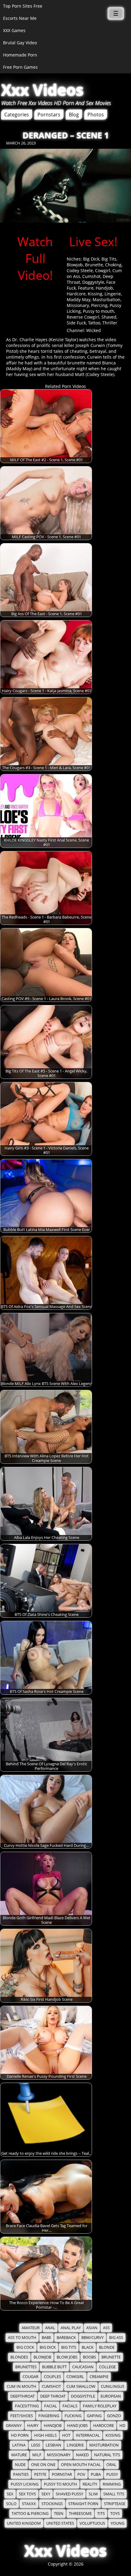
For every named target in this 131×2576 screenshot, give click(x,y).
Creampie (99, 2377)
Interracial (88, 2435)
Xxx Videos (42, 90)
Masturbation (106, 300)
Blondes (19, 2357)
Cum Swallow (81, 2386)
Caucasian (83, 2367)
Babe (46, 2338)
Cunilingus (113, 2386)
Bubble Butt (54, 2367)
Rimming (112, 2484)
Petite (40, 2474)
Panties (21, 2474)
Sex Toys (27, 2494)
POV (81, 2474)
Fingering (49, 2416)
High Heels (45, 2435)
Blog (74, 115)
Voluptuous (92, 2523)
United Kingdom (24, 2523)
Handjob (104, 288)
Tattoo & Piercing (30, 2514)
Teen (59, 2514)
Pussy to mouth (99, 311)
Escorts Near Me (20, 18)
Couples (52, 2377)
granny (14, 2426)
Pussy (112, 2474)
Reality (90, 2484)
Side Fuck (76, 323)
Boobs (89, 2357)
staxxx (29, 2504)
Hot (66, 2435)
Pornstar (62, 2474)
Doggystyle (93, 282)
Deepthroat (23, 2396)
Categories (17, 115)
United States (60, 2523)
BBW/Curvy (92, 2338)
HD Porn (20, 2435)
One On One (43, 2465)
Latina (19, 2445)
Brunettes (26, 2367)
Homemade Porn (20, 55)
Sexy (46, 2494)
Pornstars (49, 115)
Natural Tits (107, 2455)
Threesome (80, 2514)
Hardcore (76, 294)
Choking (113, 265)
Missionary (78, 305)
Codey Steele (80, 270)
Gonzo (114, 2416)
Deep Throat (53, 2396)
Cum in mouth (21, 2386)
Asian (92, 2328)
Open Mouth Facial (81, 2465)
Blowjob (75, 265)
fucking (73, 2416)
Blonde (107, 2347)
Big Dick (91, 259)
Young (117, 2523)
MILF (37, 2455)
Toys (115, 2514)
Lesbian (53, 2445)
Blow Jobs (67, 2357)
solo (11, 2504)
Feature (86, 288)
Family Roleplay (100, 2406)
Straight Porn (83, 2504)
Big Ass (116, 2338)
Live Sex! (93, 241)
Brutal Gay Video (20, 43)
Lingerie (113, 294)
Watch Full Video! (35, 258)
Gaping (94, 2416)
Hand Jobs (77, 2426)
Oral (111, 2465)
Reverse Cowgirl (83, 317)
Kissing (95, 294)
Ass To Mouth (22, 2338)
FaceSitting (27, 2406)
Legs (36, 2445)
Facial (51, 2406)
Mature (19, 2455)
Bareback (66, 2338)
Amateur (31, 2328)
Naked (82, 2455)
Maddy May (79, 300)
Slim (93, 2494)
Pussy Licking (25, 2484)
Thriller (110, 323)
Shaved (109, 317)
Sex (10, 2494)
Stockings (52, 2504)
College (107, 2367)
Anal (50, 2328)
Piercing (99, 305)
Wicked (94, 330)
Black (88, 2347)
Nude (20, 2465)
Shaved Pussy (69, 2494)
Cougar (30, 2377)
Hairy (33, 2426)
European (111, 2396)
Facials (70, 2406)
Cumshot (91, 276)
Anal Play (71, 2328)
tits (101, 2514)
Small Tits (114, 2494)
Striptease (115, 2504)
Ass (106, 2328)
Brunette (94, 265)
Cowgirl (103, 270)
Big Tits (109, 259)
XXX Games (14, 30)
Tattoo (94, 323)
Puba (96, 2474)
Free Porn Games (20, 67)
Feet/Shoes (22, 2416)
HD (122, 2426)
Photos (96, 115)
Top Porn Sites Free (23, 6)
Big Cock (25, 2347)
